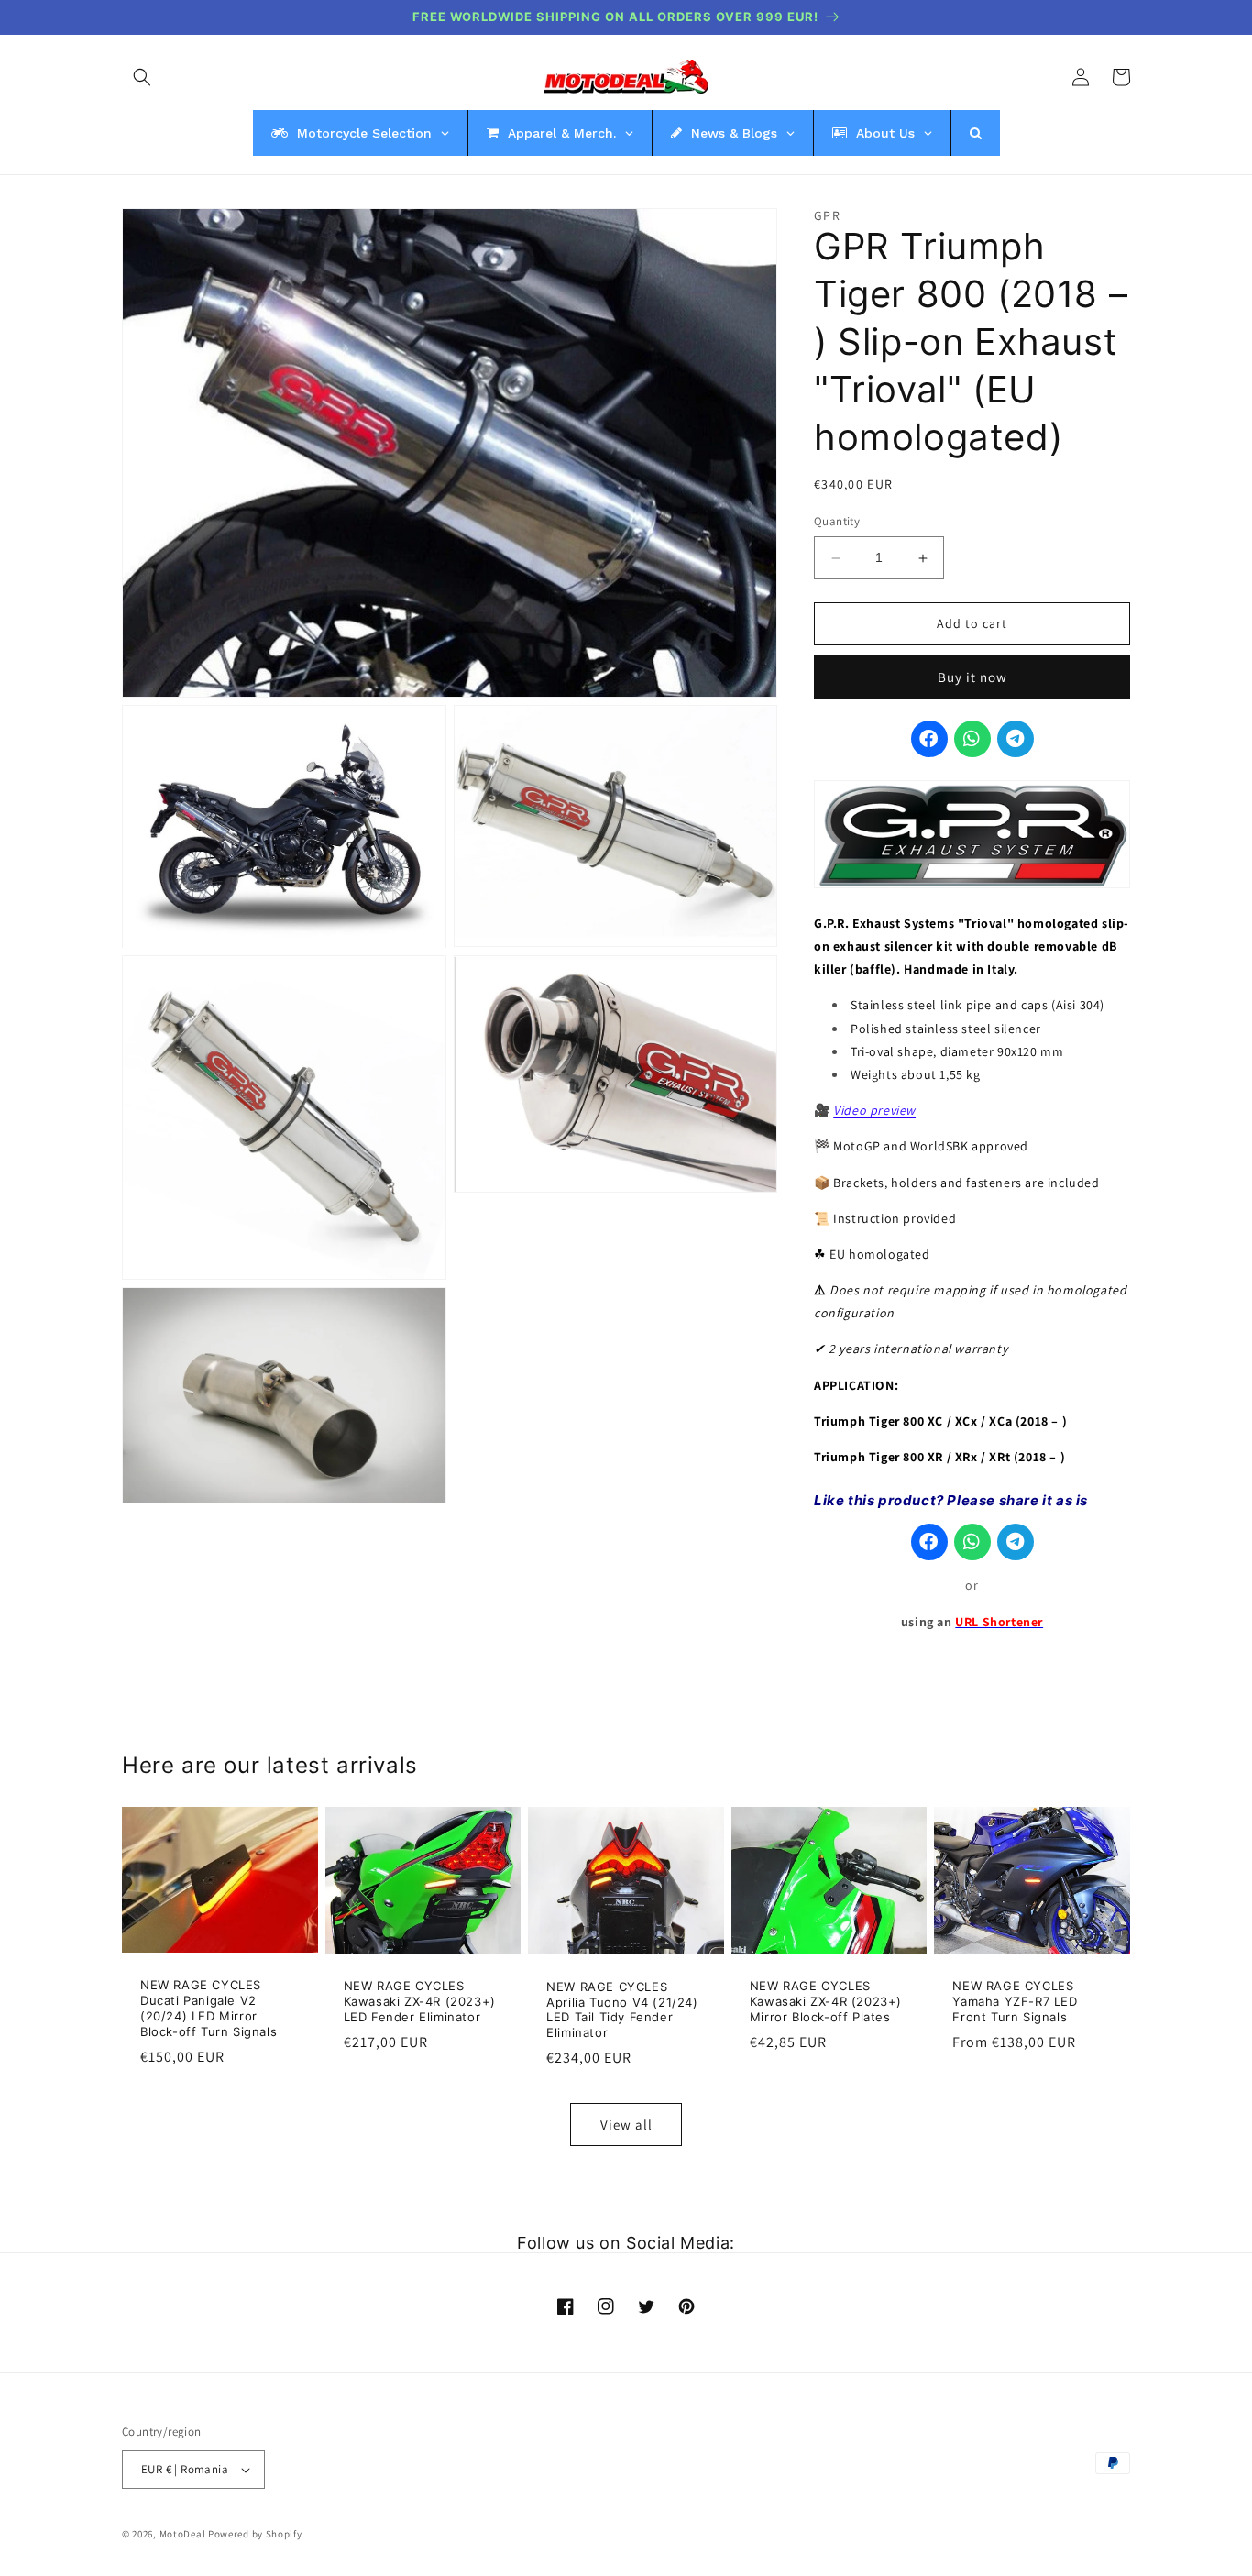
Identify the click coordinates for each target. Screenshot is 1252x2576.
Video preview (874, 1111)
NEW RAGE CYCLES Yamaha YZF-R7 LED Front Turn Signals (1015, 2001)
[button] (142, 77)
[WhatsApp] (972, 740)
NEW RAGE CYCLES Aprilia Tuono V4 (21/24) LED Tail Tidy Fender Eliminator (622, 2010)
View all (626, 2125)
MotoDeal (183, 2534)
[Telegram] (1016, 740)
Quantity (837, 522)
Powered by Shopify (255, 2534)
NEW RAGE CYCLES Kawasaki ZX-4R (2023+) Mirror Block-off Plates (826, 2001)
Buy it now (972, 677)
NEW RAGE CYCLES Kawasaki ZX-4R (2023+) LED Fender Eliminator (420, 2001)
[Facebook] (929, 740)
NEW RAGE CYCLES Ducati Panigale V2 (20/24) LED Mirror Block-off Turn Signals (209, 2008)
